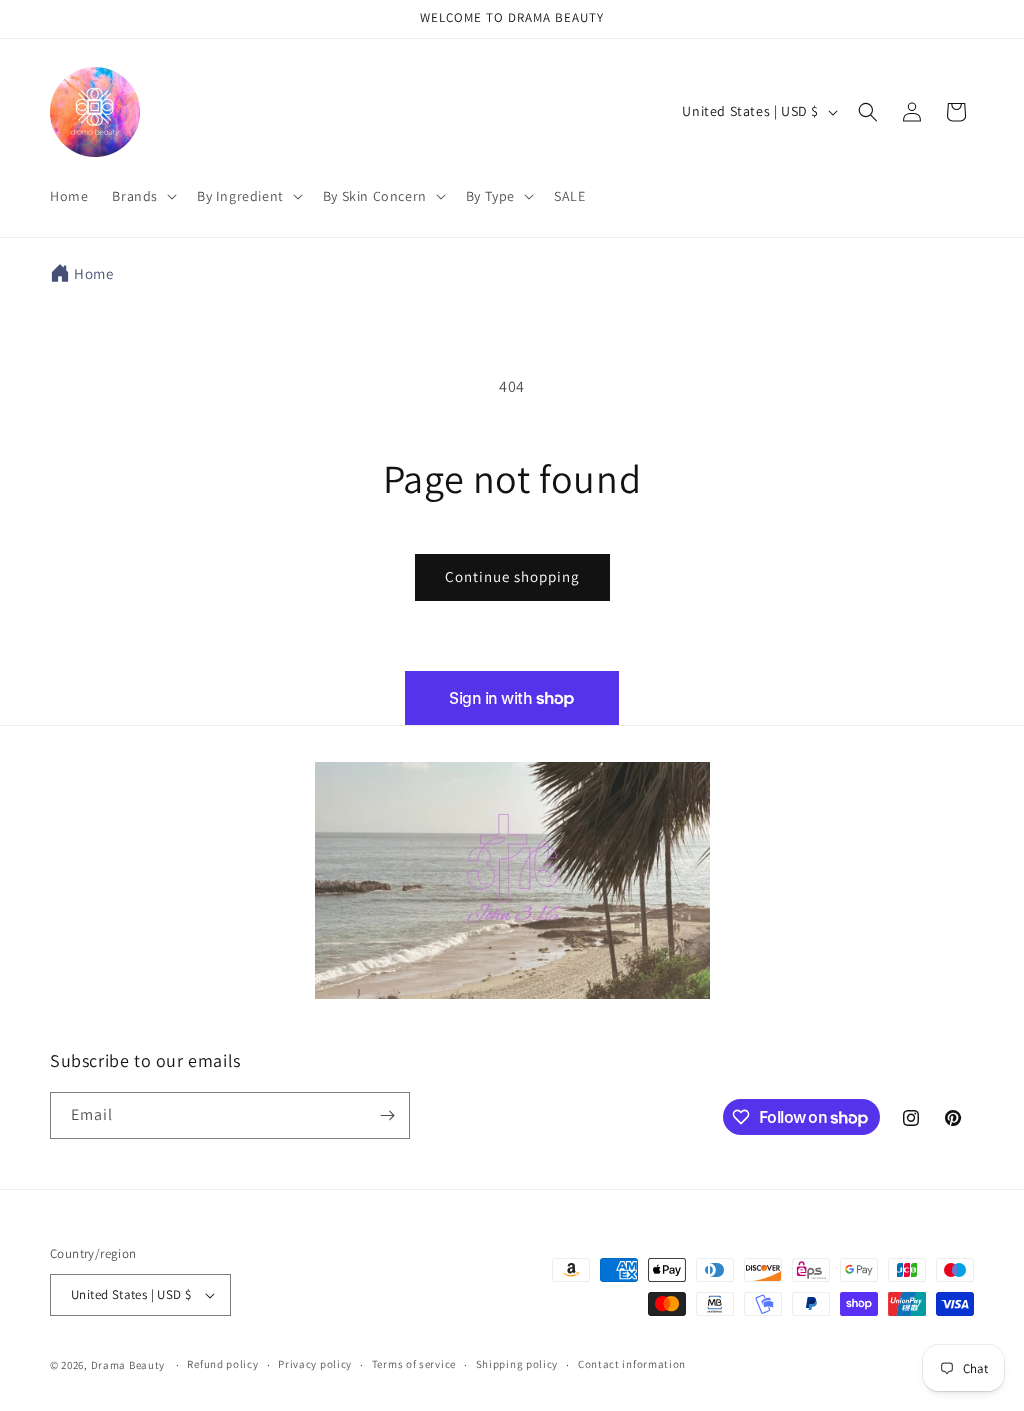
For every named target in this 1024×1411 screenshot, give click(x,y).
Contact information (632, 1364)
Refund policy (222, 1364)
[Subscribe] (387, 1115)
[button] (142, 196)
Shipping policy (517, 1364)
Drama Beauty (128, 1365)
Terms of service (414, 1364)
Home (93, 273)
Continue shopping (512, 576)
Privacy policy (315, 1364)
